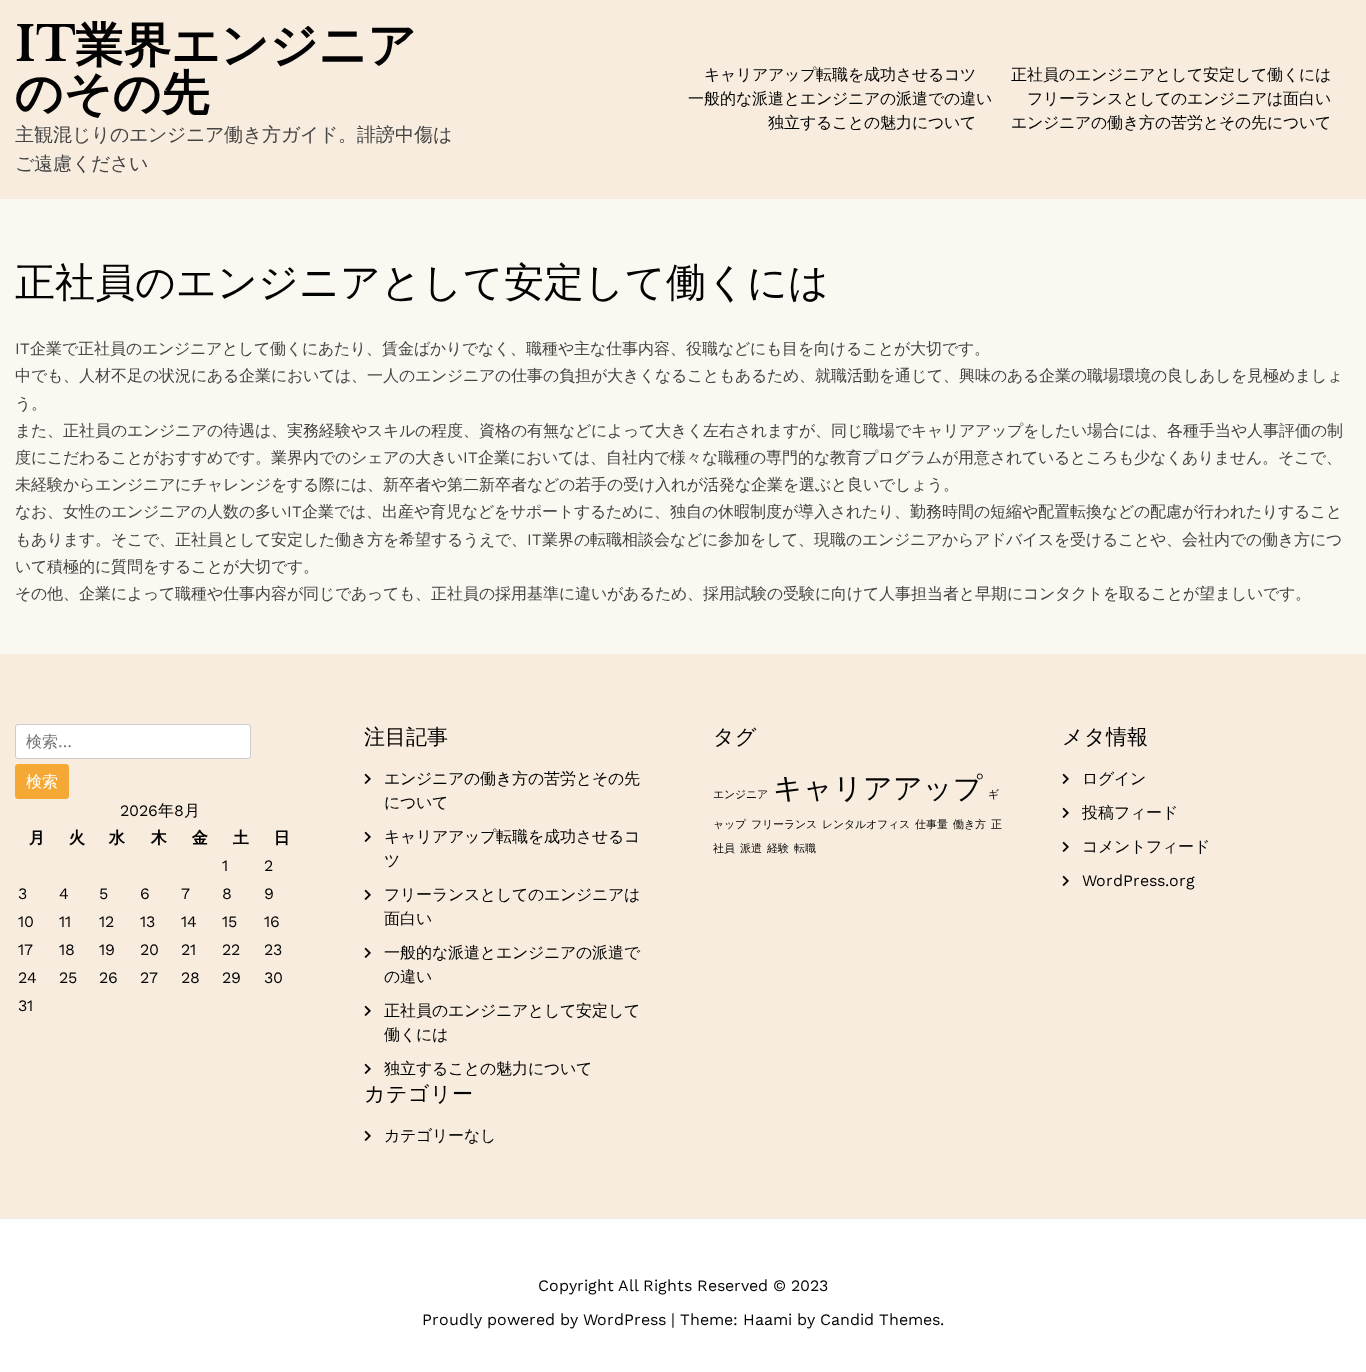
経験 (778, 848)
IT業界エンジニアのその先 (216, 68)
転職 (805, 848)
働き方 (969, 824)
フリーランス (784, 824)
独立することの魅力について (872, 122)
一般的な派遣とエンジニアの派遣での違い (840, 98)
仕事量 (931, 824)
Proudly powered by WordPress (546, 1319)
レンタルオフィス (866, 824)
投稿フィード (1130, 812)
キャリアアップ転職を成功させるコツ (840, 74)
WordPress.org (1138, 880)
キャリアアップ (878, 788)
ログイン (1114, 778)
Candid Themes (880, 1319)
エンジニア (740, 794)
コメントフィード (1146, 846)
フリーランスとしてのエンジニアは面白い (1179, 98)
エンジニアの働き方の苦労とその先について (1171, 122)
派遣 (751, 848)
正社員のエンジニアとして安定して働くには (1171, 74)
